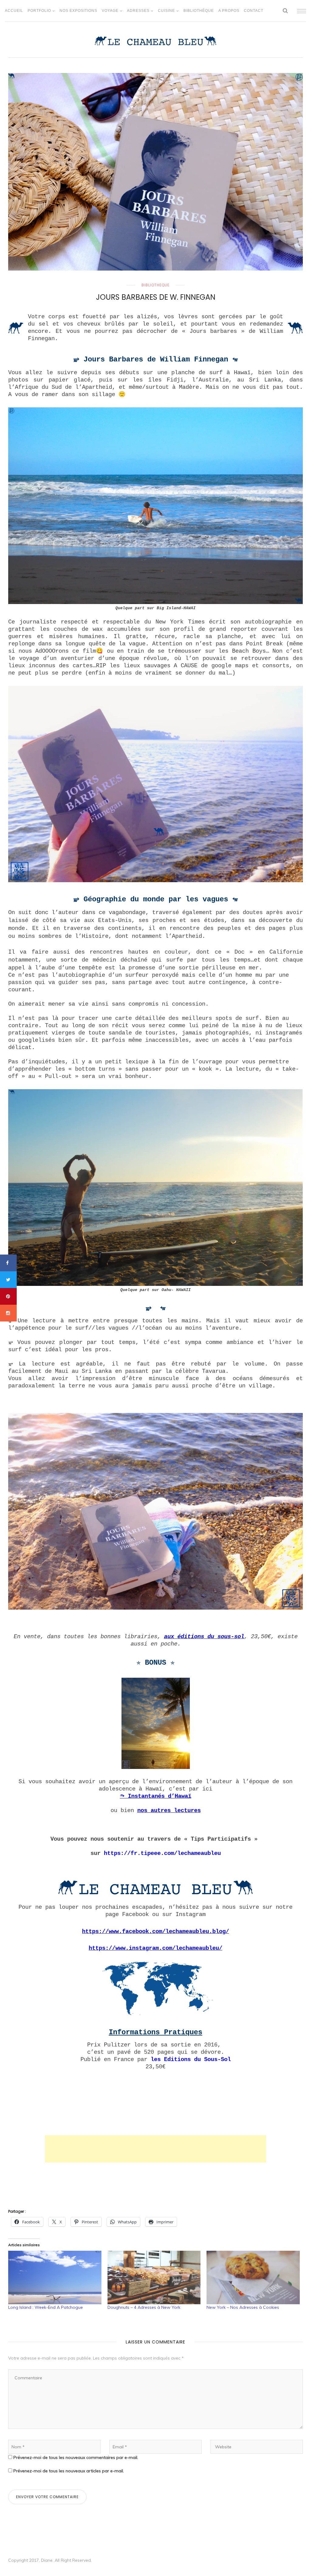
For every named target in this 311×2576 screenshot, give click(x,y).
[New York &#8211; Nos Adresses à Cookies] (253, 2277)
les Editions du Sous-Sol (191, 2060)
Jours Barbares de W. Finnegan (156, 297)
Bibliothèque (199, 11)
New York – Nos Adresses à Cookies (243, 2307)
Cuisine (166, 11)
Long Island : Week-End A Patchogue (46, 2307)
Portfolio (39, 11)
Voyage (110, 11)
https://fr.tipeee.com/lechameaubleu (162, 1853)
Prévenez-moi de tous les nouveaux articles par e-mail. (69, 2471)
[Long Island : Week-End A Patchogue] (55, 2277)
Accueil (14, 11)
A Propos (229, 11)
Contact (254, 11)
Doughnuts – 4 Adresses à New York (144, 2307)
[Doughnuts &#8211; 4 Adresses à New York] (154, 2277)
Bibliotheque (155, 285)
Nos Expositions (78, 11)
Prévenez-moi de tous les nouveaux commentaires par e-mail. (76, 2457)
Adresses (138, 11)
